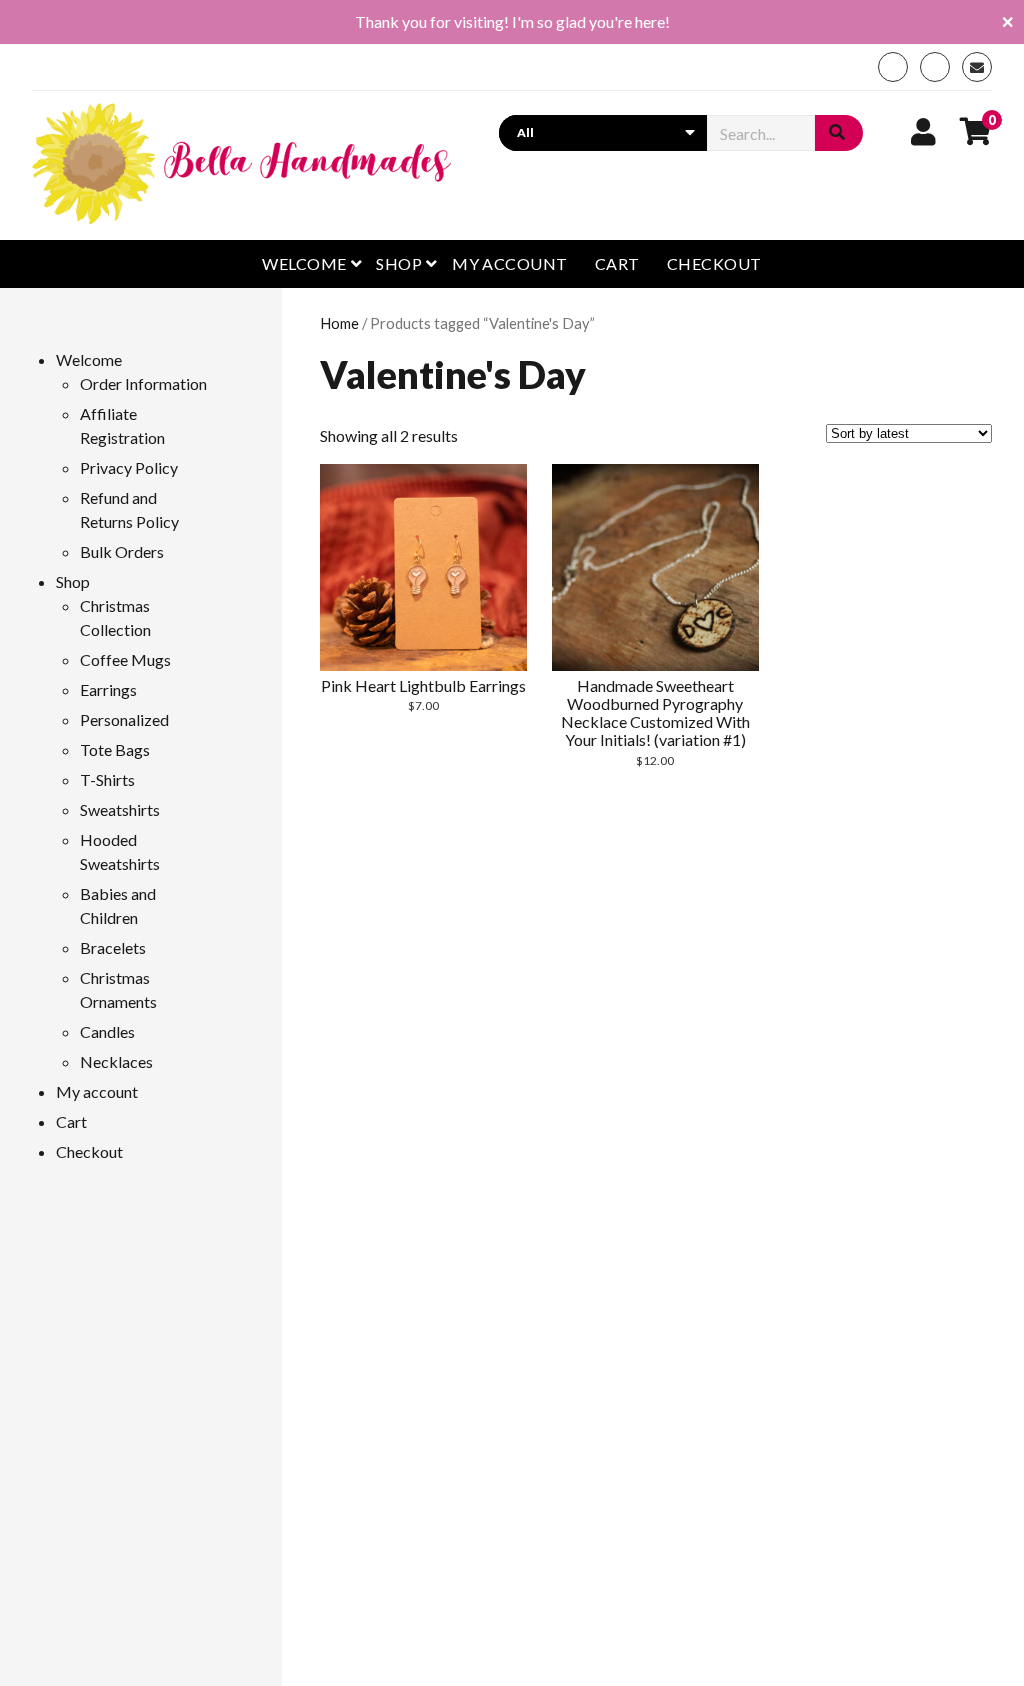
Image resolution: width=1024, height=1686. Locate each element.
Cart (617, 263)
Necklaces (116, 1061)
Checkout (714, 263)
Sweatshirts (120, 809)
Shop (399, 263)
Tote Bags (115, 749)
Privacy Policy (129, 467)
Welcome (304, 263)
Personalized (124, 719)
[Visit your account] (923, 131)
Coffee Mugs (125, 659)
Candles (107, 1031)
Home (339, 323)
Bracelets (113, 947)
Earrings (108, 689)
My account (510, 263)
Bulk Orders (122, 551)
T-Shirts (107, 779)
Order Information (143, 383)
